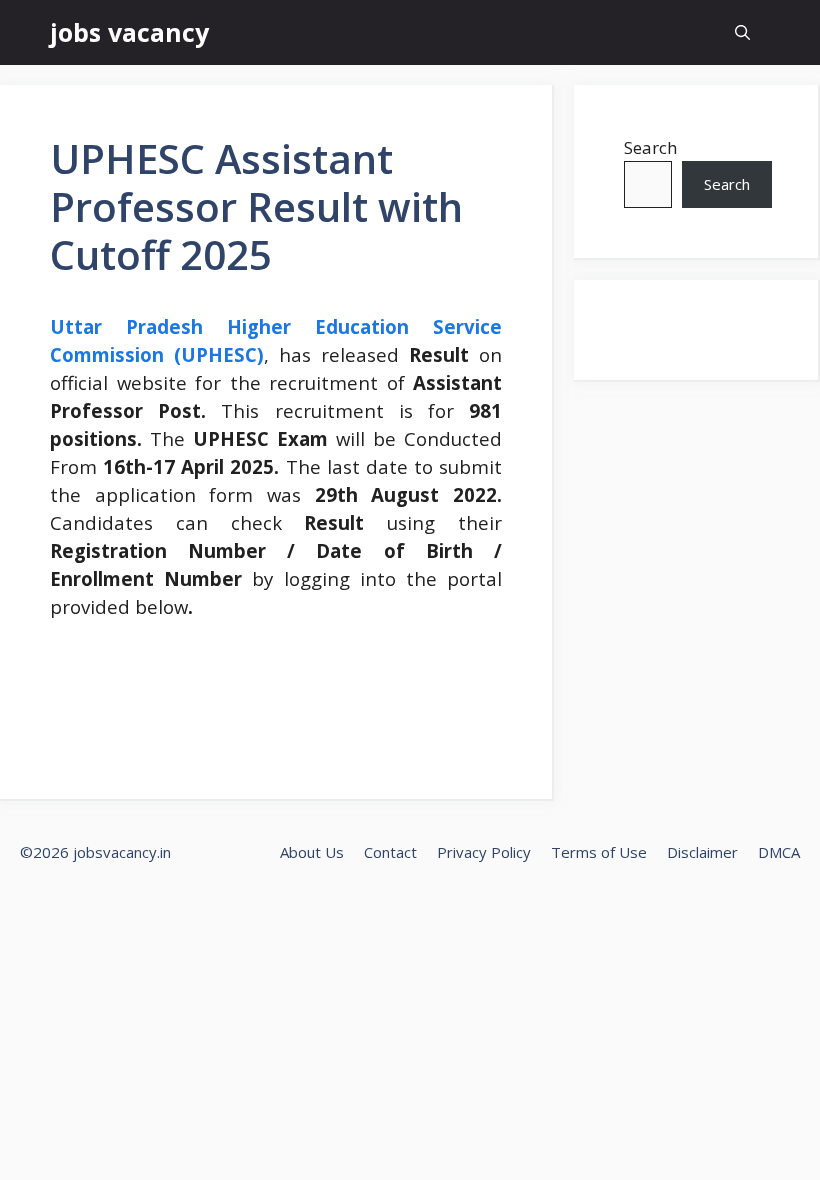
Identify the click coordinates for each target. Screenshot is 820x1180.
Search (650, 147)
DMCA (779, 852)
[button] (742, 32)
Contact (390, 852)
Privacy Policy (484, 852)
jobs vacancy (129, 32)
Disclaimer (702, 852)
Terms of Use (599, 852)
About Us (312, 852)
